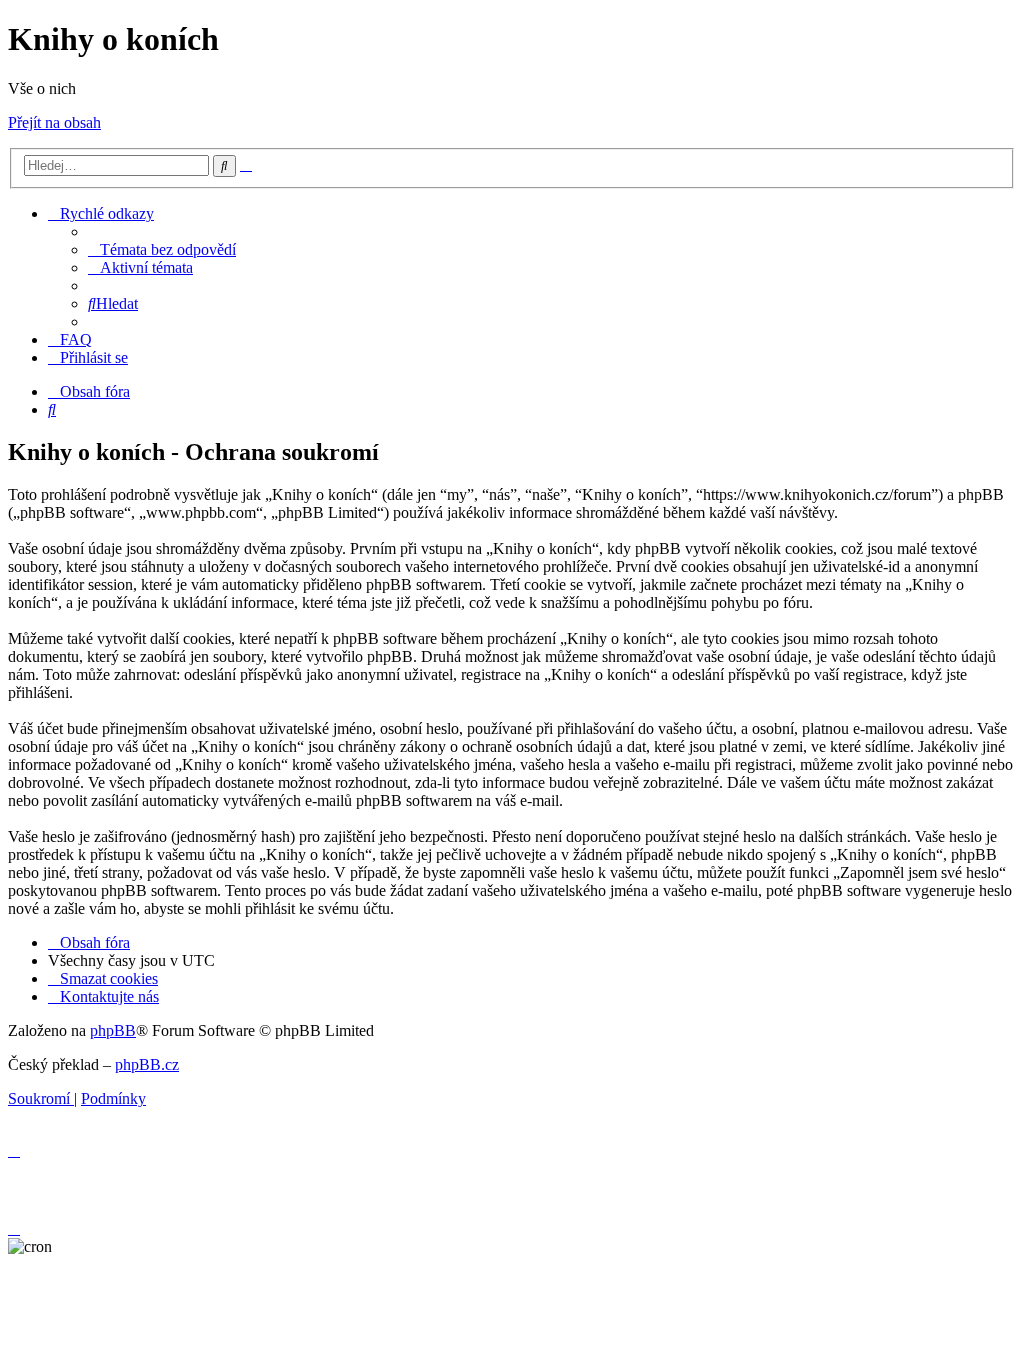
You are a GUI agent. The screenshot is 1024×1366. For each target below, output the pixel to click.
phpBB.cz (147, 1064)
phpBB (113, 1030)
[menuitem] (162, 249)
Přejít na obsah (54, 122)
